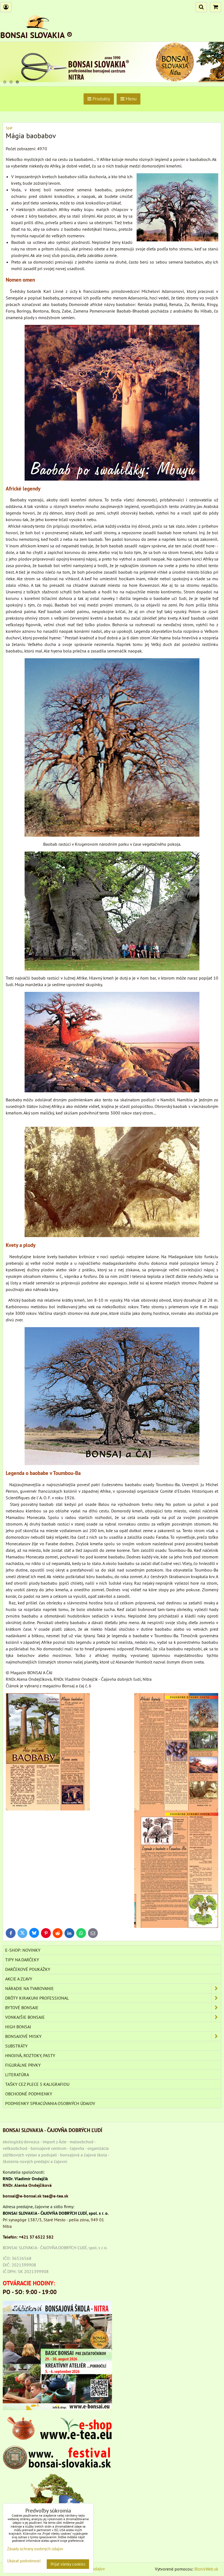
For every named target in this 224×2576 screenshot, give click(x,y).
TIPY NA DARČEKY (22, 1960)
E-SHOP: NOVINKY (23, 1950)
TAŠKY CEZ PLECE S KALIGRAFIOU (37, 2084)
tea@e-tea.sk (55, 2196)
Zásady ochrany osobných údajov (35, 2549)
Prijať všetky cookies (68, 2564)
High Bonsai (18, 2027)
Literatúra (17, 2075)
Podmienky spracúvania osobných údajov (50, 2103)
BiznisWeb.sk (206, 2569)
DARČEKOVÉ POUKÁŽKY (28, 1969)
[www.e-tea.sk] (57, 2438)
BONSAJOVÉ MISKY (23, 2036)
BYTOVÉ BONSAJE (22, 2008)
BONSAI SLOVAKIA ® (36, 35)
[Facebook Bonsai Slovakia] (57, 2495)
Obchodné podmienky (29, 2094)
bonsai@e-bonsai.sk (22, 2196)
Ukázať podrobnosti (24, 2561)
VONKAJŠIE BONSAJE (25, 2017)
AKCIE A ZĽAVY (19, 1979)
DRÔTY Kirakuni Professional (37, 1998)
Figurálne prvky (23, 2065)
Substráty (16, 2046)
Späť (9, 128)
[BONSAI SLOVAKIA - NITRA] (112, 80)
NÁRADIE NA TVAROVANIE (30, 1988)
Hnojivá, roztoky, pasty (30, 2055)
